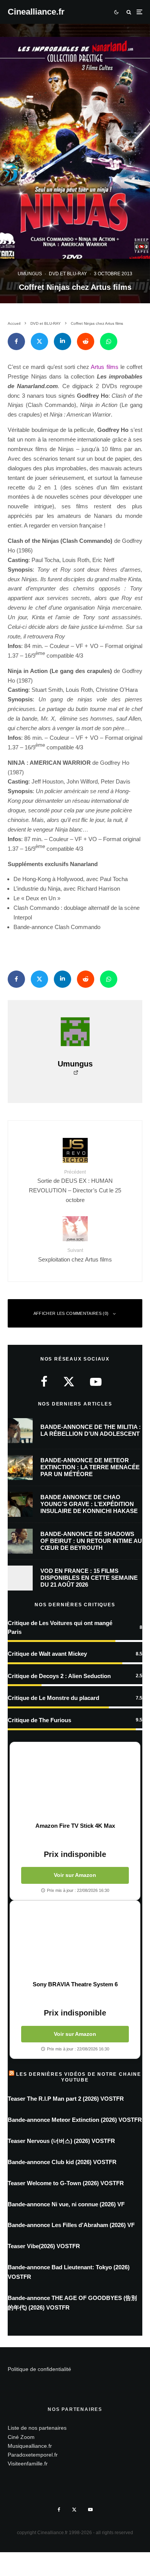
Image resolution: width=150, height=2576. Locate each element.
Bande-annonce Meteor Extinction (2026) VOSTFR (75, 2120)
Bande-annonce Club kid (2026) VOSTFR (62, 2162)
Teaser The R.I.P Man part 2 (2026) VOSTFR (66, 2099)
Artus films (104, 367)
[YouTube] (90, 2510)
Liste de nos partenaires (37, 2428)
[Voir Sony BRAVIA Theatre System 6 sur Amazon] (75, 1941)
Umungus (30, 274)
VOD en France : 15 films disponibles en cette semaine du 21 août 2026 (89, 1578)
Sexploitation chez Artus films (75, 1255)
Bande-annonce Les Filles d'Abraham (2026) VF (71, 2225)
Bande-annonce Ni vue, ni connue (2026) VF (66, 2204)
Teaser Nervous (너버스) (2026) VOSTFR (61, 2141)
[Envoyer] (86, 341)
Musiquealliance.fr (30, 2446)
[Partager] (16, 341)
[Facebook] (59, 2510)
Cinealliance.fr (36, 12)
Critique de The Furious (39, 1720)
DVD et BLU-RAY (68, 274)
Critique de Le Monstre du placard (53, 1698)
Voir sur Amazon (75, 1875)
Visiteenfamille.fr (28, 2464)
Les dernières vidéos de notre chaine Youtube (79, 2077)
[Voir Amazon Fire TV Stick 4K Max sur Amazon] (75, 1782)
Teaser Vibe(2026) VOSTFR (44, 2246)
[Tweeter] (39, 341)
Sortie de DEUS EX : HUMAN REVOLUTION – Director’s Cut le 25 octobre (75, 1186)
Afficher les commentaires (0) (71, 1313)
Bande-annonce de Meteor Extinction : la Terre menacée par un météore (90, 1467)
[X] (74, 2510)
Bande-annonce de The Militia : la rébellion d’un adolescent (91, 1430)
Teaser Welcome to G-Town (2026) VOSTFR (66, 2183)
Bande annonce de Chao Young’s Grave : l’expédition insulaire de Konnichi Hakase (89, 1504)
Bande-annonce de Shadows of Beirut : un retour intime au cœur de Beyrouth (91, 1541)
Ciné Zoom (21, 2437)
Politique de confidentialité (39, 2369)
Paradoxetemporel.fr (33, 2455)
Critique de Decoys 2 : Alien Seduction (59, 1676)
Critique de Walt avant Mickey (47, 1654)
